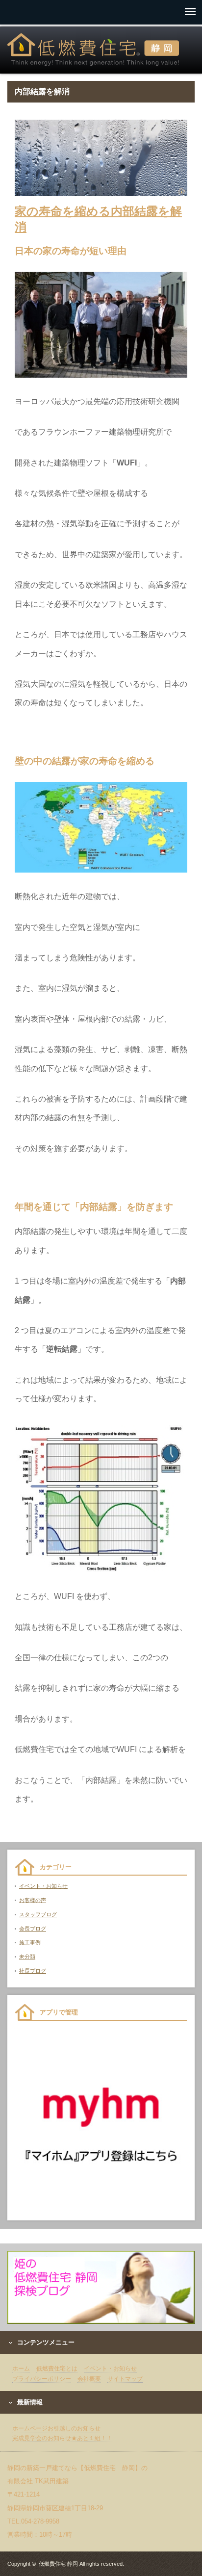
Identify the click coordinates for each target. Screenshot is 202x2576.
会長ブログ (33, 1929)
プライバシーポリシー (42, 2379)
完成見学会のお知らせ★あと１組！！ (62, 2438)
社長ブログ (33, 1971)
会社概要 (89, 2379)
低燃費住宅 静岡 (58, 2564)
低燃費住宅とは (57, 2369)
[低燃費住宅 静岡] (93, 50)
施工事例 (30, 1942)
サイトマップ (125, 2379)
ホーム (21, 2369)
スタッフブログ (38, 1914)
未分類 (27, 1957)
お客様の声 (33, 1900)
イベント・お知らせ (43, 1886)
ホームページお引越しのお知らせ (56, 2428)
